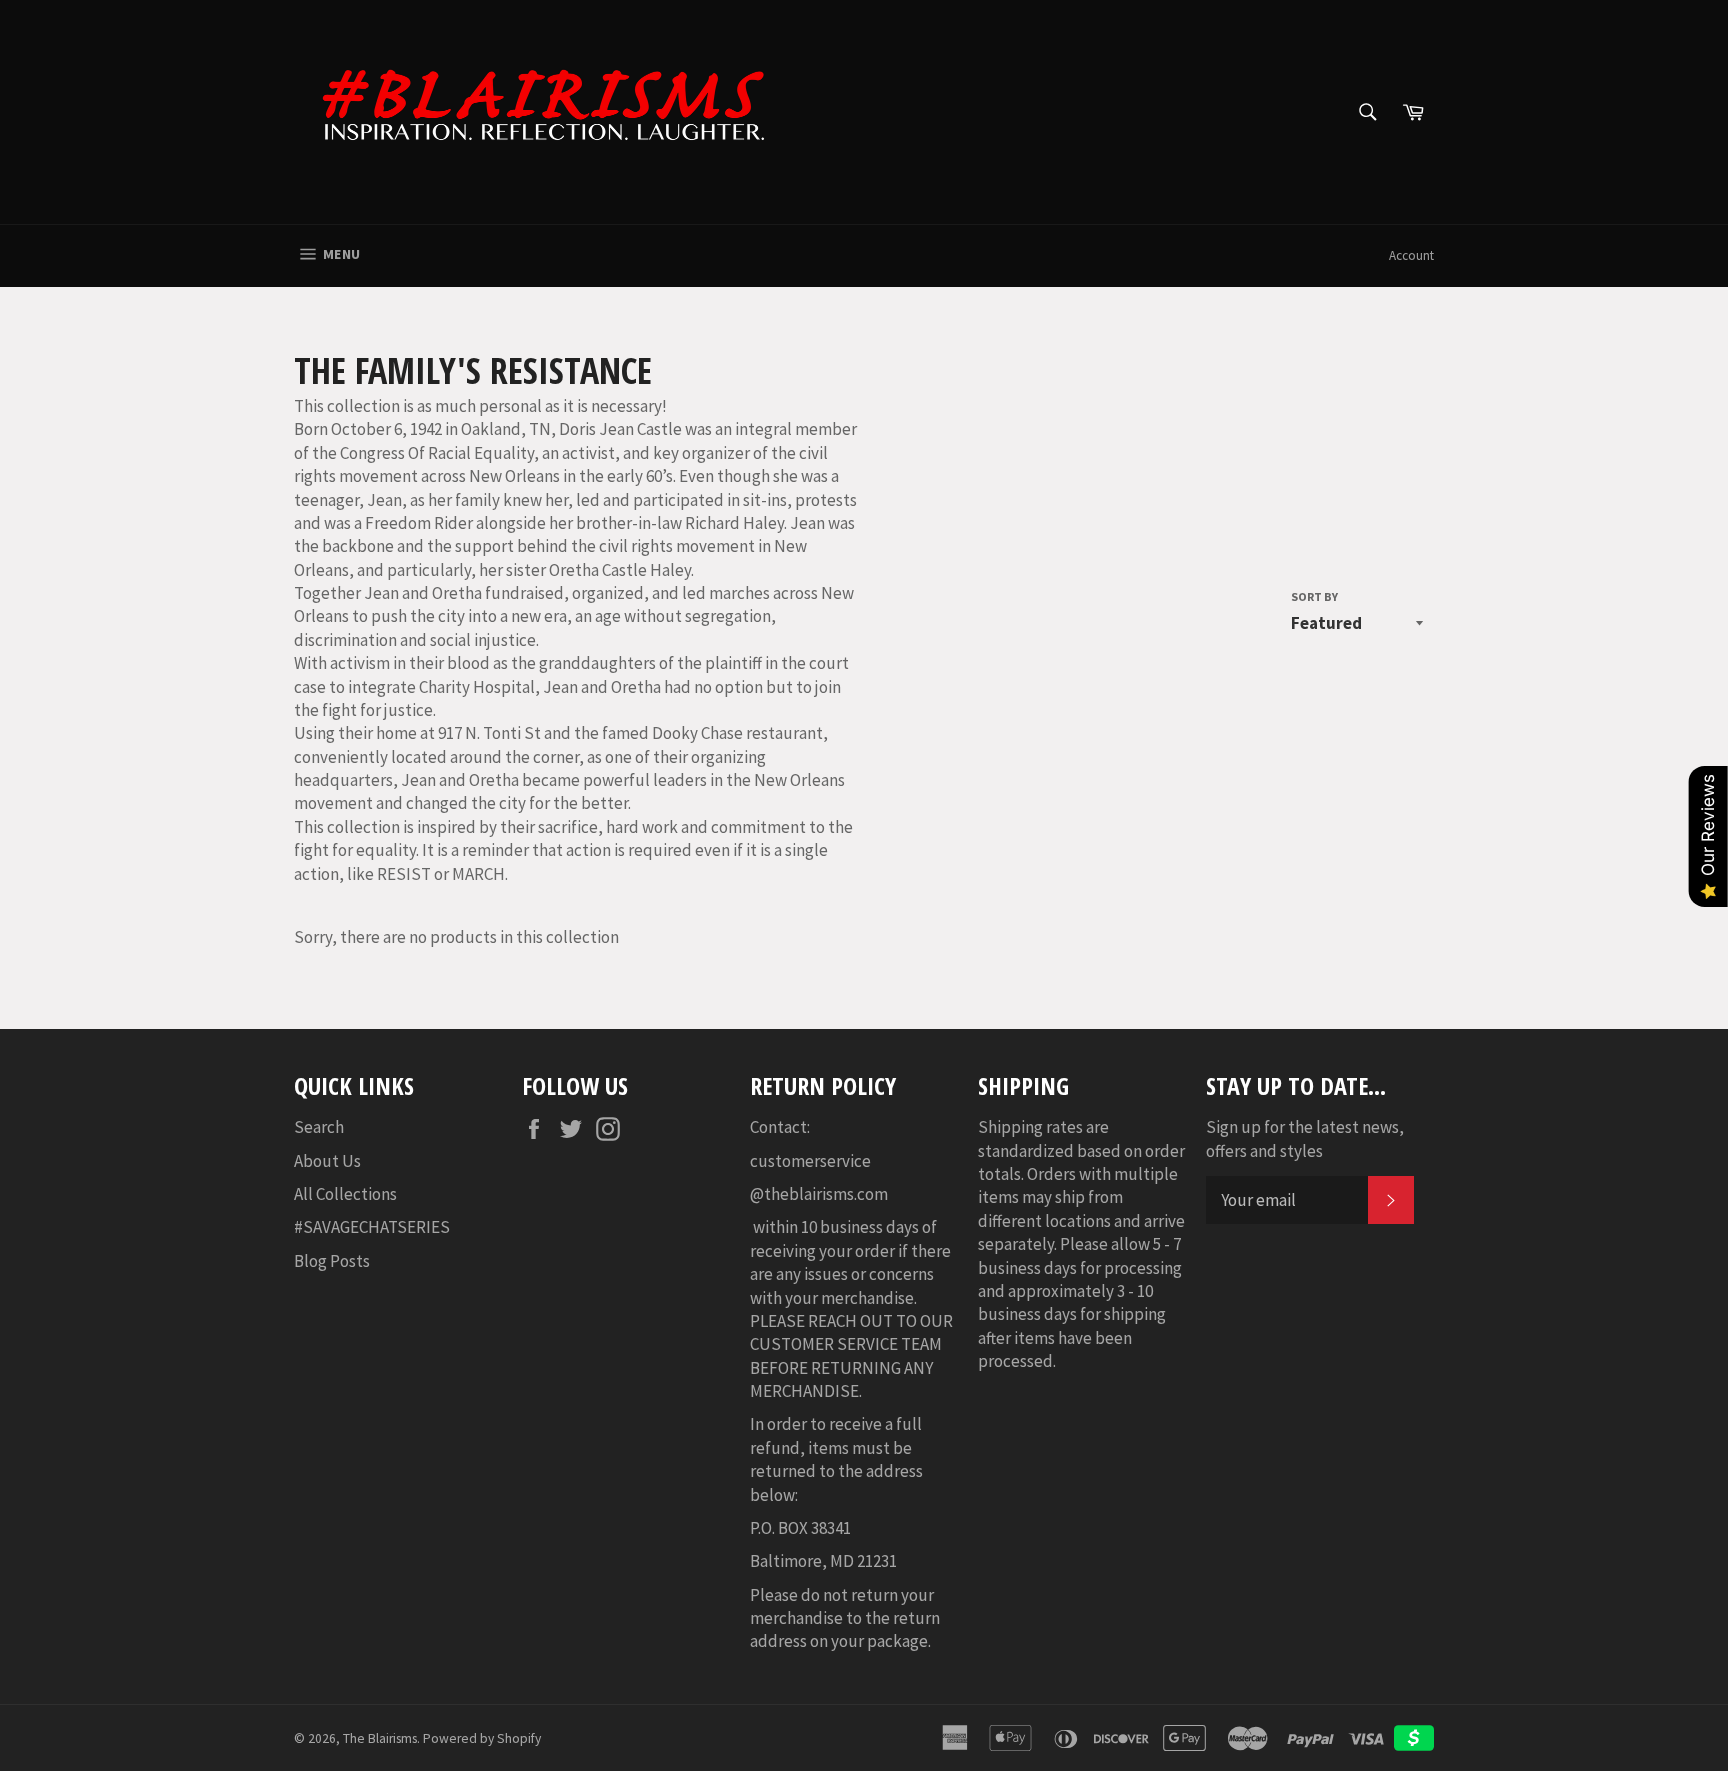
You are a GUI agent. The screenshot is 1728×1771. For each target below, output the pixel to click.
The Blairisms (380, 1738)
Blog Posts (332, 1261)
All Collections (345, 1194)
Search (319, 1127)
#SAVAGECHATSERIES (372, 1227)
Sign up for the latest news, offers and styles (1305, 1138)
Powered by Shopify (482, 1738)
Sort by (1314, 596)
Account (1411, 255)
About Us (327, 1161)
